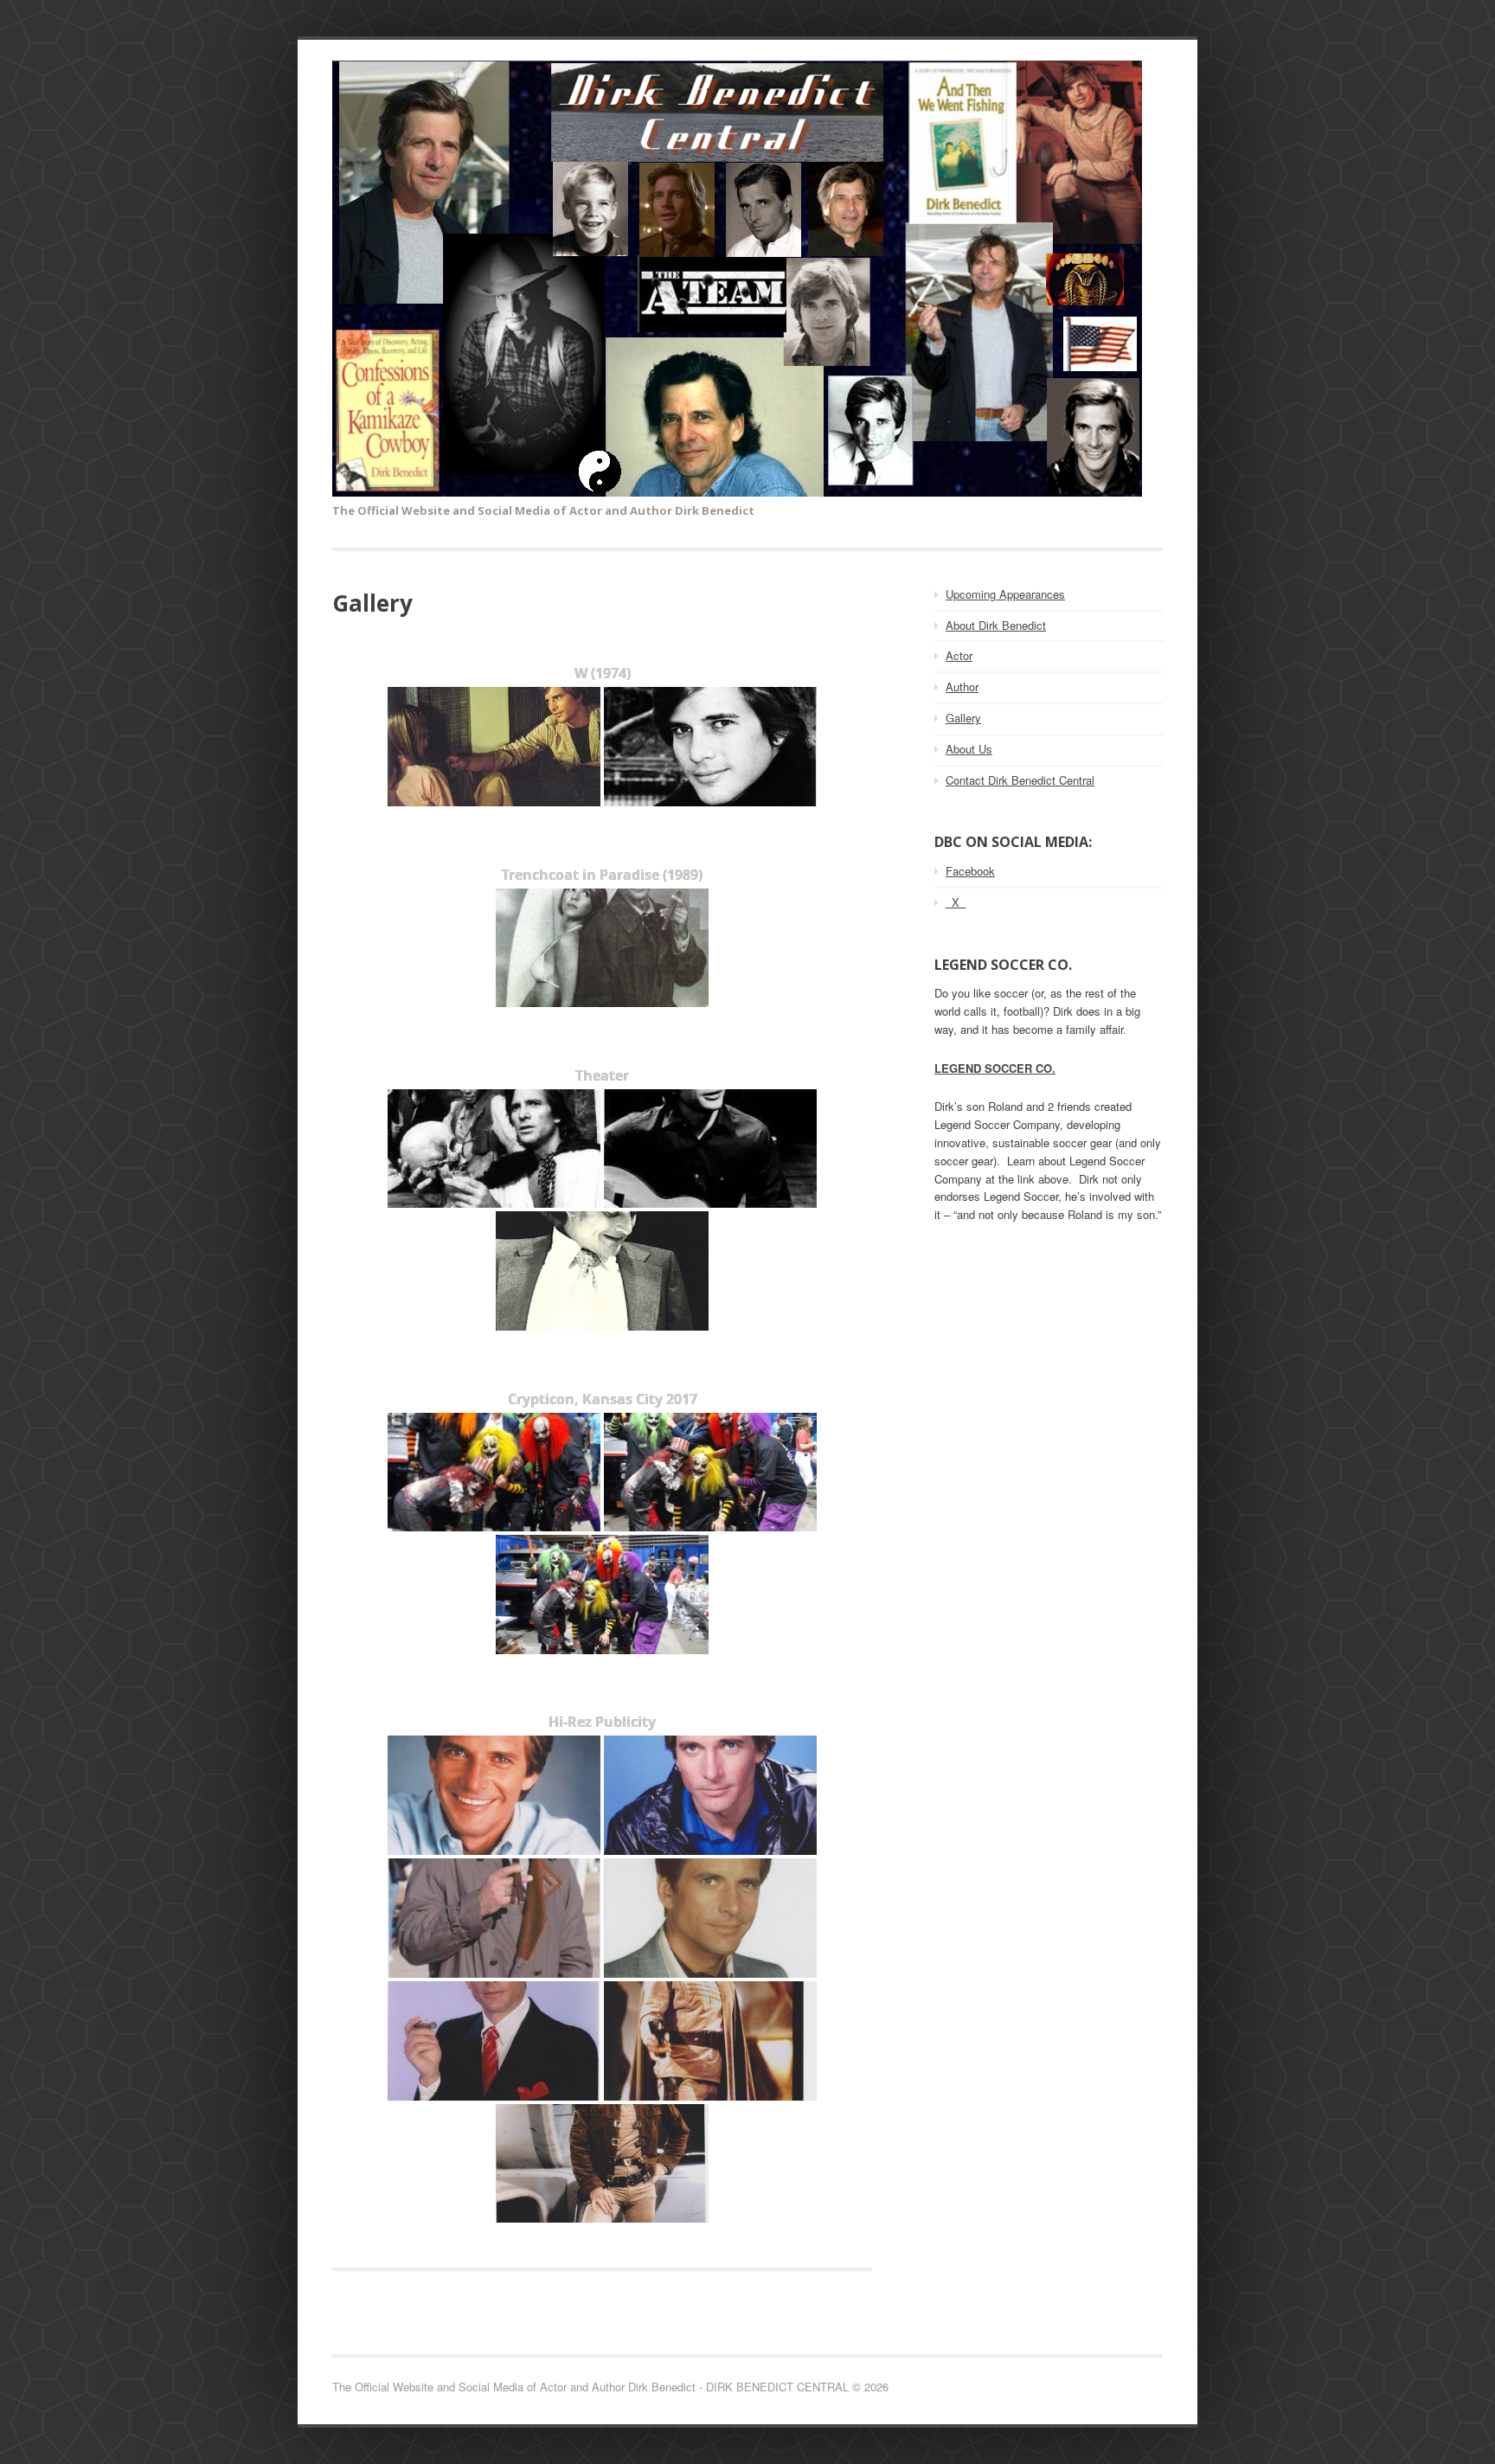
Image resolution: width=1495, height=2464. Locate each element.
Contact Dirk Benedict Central (1020, 780)
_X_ (956, 902)
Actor (959, 655)
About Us (969, 749)
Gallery (963, 718)
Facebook (970, 871)
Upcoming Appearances (1005, 594)
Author (962, 687)
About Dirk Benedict (996, 625)
